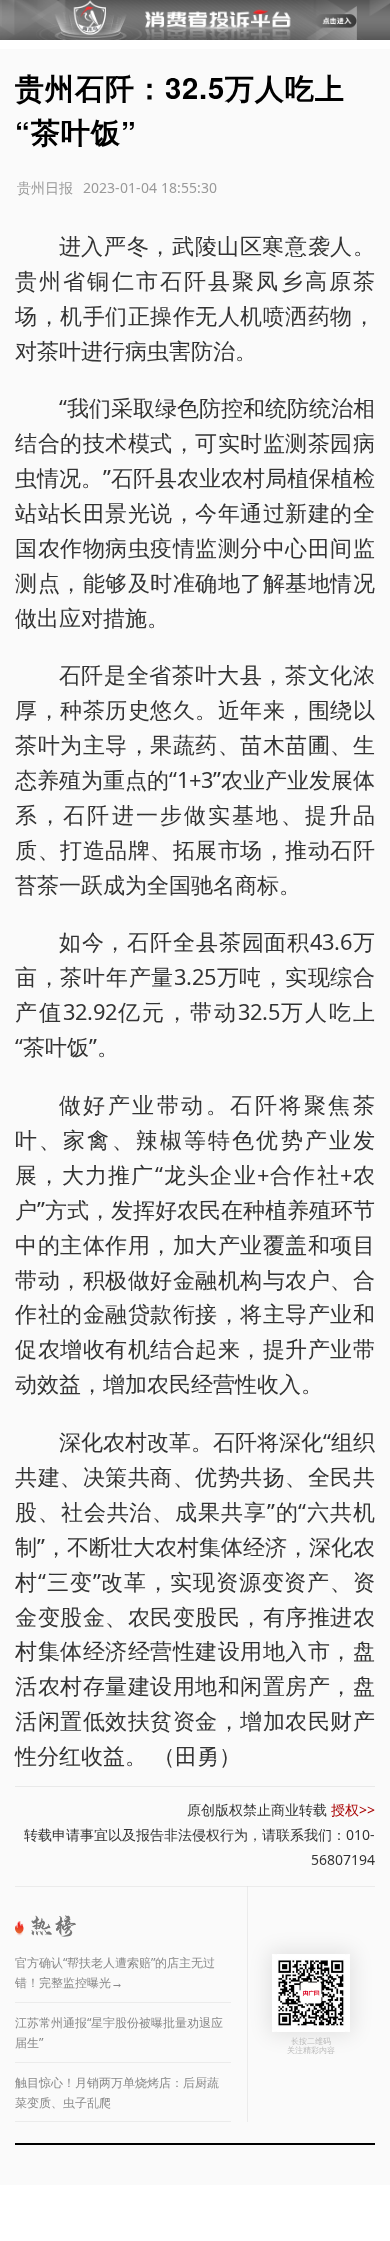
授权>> (353, 1809)
